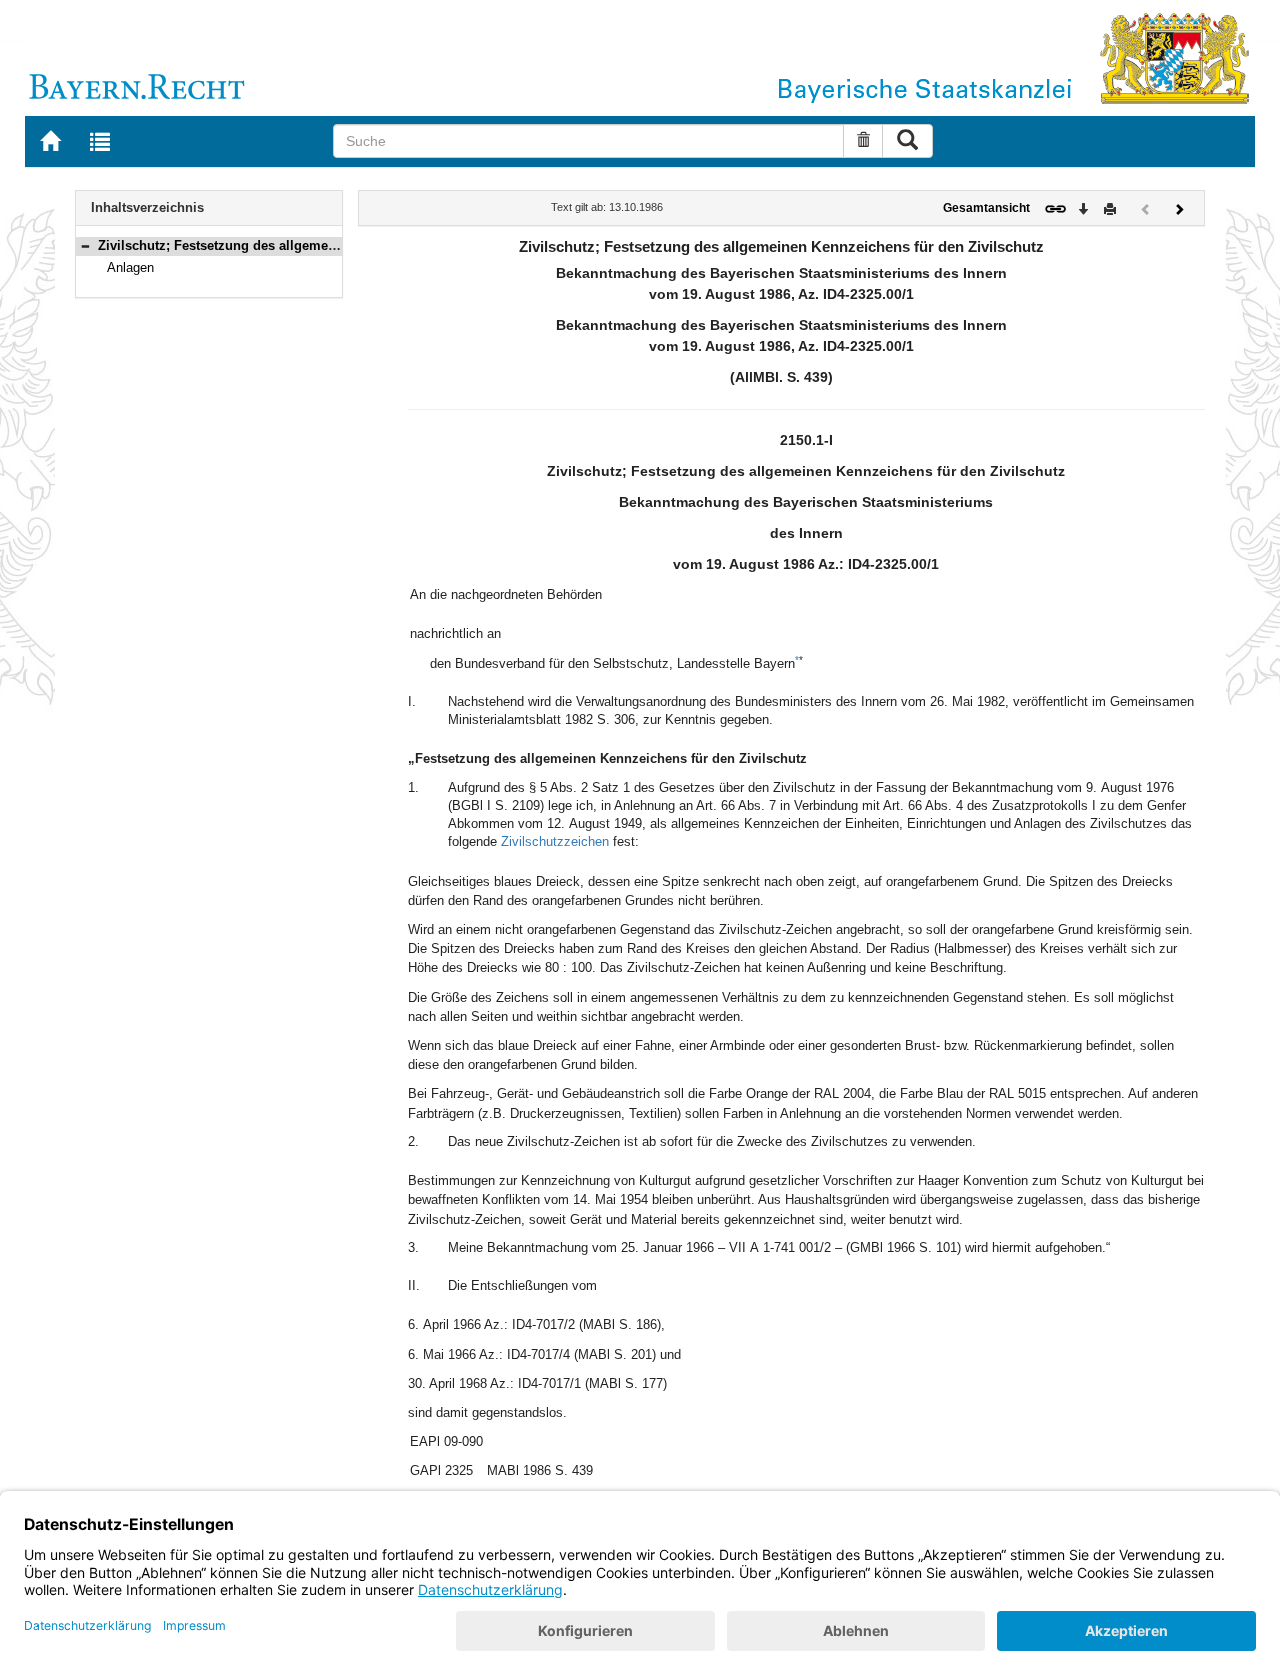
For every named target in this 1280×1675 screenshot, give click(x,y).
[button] (85, 245)
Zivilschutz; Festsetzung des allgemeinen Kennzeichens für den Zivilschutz (332, 245)
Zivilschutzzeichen (555, 841)
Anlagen (130, 267)
